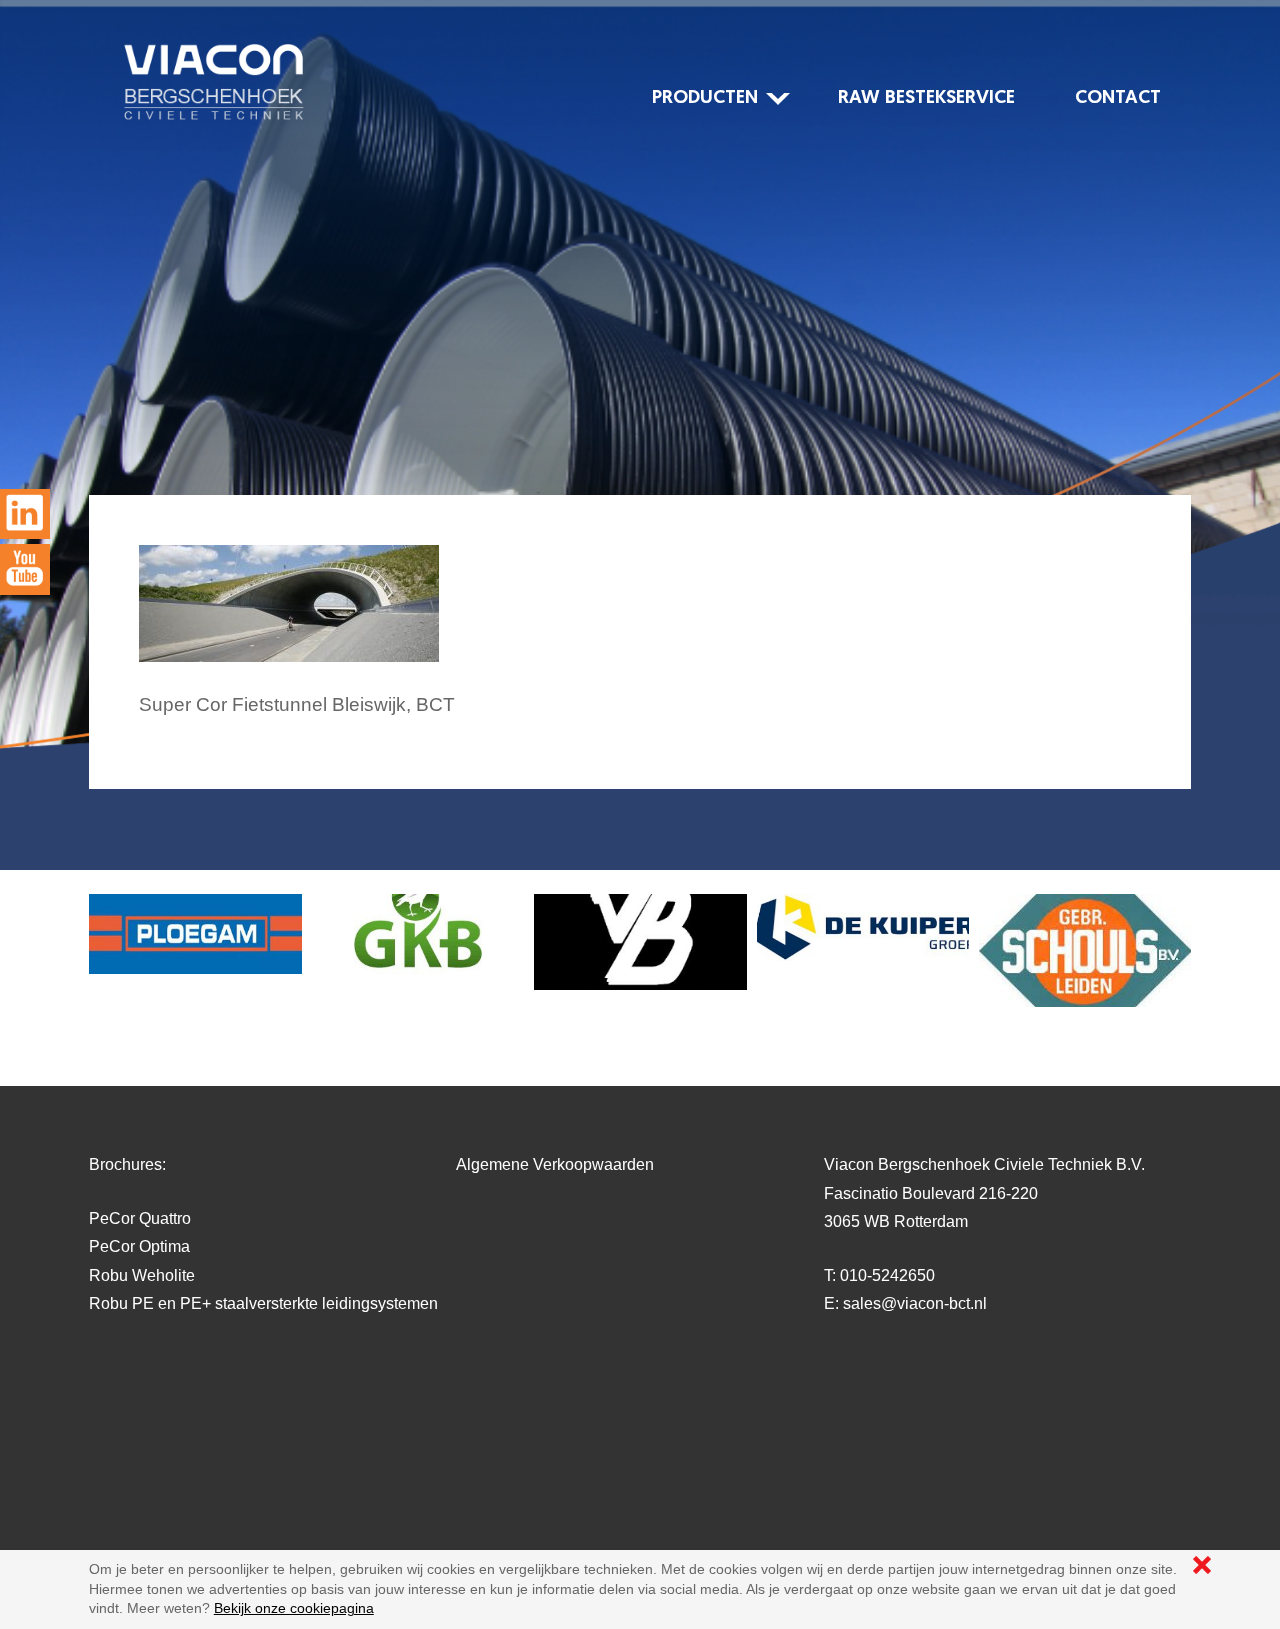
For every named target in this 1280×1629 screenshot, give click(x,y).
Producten (705, 98)
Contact (1118, 98)
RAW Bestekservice (926, 98)
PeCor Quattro (140, 1218)
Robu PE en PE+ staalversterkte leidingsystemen (263, 1303)
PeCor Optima (139, 1246)
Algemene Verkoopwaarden (555, 1164)
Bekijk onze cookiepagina (294, 1608)
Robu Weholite (142, 1275)
